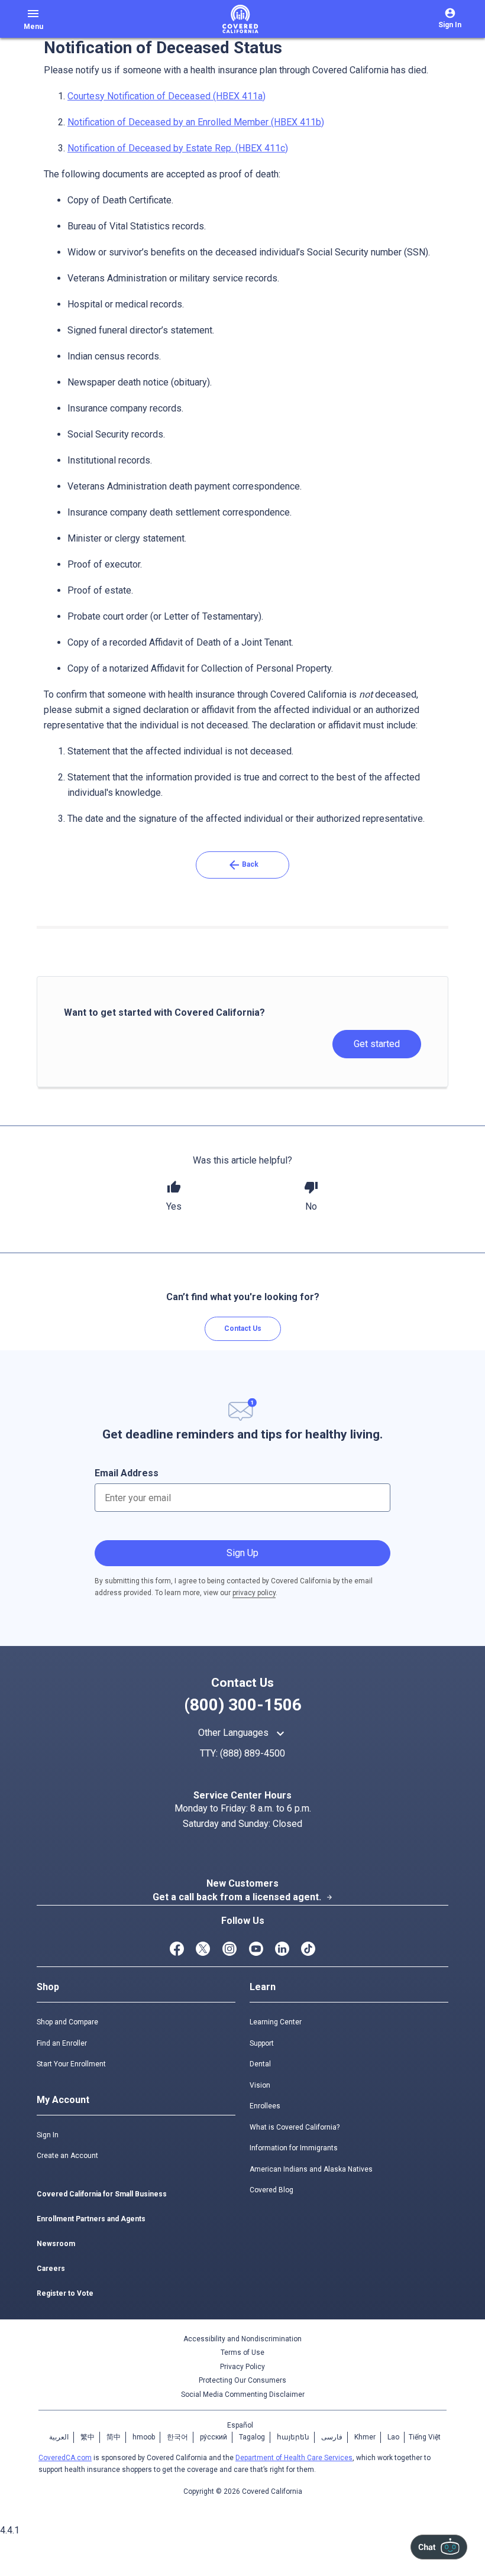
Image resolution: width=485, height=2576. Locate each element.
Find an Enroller (62, 2043)
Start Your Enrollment (71, 2064)
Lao (393, 2437)
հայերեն (293, 2437)
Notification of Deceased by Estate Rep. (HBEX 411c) (178, 148)
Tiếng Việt (425, 2437)
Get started (377, 1044)
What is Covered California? (295, 2127)
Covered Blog (271, 2190)
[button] (174, 1197)
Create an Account (67, 2156)
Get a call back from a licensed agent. (243, 1897)
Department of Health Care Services (294, 2458)
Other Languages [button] (243, 1733)
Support (262, 2043)
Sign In (48, 2135)
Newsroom (56, 2244)
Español (240, 2425)
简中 (114, 2437)
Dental (260, 2064)
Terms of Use (242, 2353)
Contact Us (243, 1328)
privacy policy (254, 1593)
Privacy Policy (242, 2367)
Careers (51, 2269)
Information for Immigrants (294, 2148)
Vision (260, 2085)
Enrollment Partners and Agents (91, 2219)
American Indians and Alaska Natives (311, 2169)
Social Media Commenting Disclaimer (243, 2394)
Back (243, 865)
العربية (59, 2437)
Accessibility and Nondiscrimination (242, 2339)
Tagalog (252, 2437)
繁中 (88, 2437)
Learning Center (276, 2022)
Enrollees (265, 2106)
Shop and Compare (67, 2022)
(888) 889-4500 (253, 1753)
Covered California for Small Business (102, 2194)
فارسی (332, 2437)
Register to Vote (65, 2293)
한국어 (177, 2437)
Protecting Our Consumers (242, 2380)
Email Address (127, 1473)
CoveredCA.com (65, 2458)
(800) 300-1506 (243, 1705)
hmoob (144, 2437)
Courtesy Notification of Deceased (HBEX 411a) (166, 96)
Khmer (365, 2437)
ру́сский (214, 2437)
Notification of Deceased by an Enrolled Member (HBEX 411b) (196, 122)
